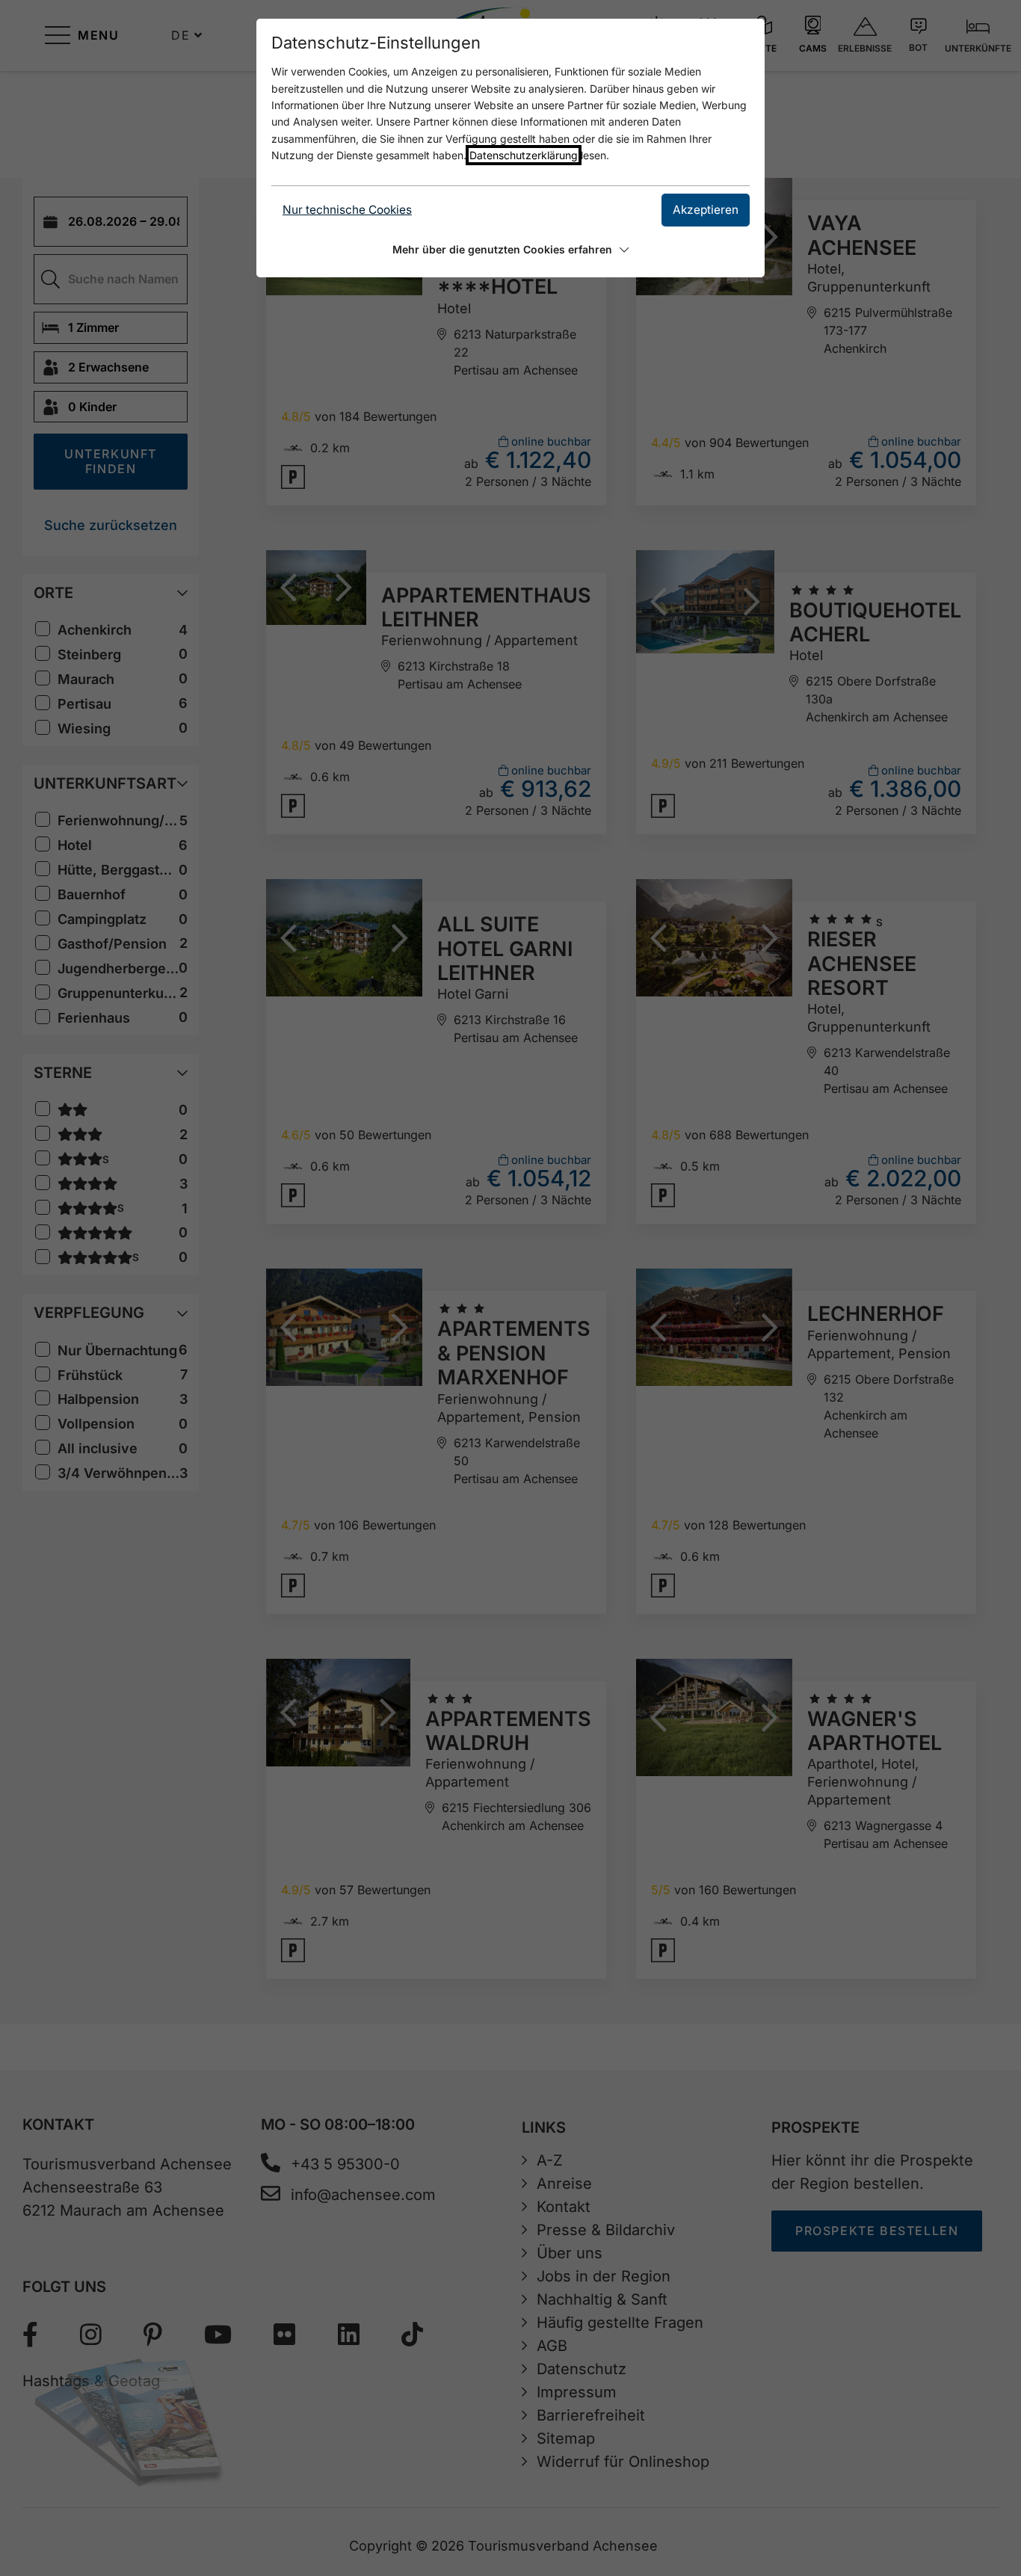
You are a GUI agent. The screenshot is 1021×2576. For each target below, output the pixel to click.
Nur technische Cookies (347, 210)
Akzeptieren (706, 210)
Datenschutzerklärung (524, 155)
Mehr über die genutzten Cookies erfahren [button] (502, 249)
